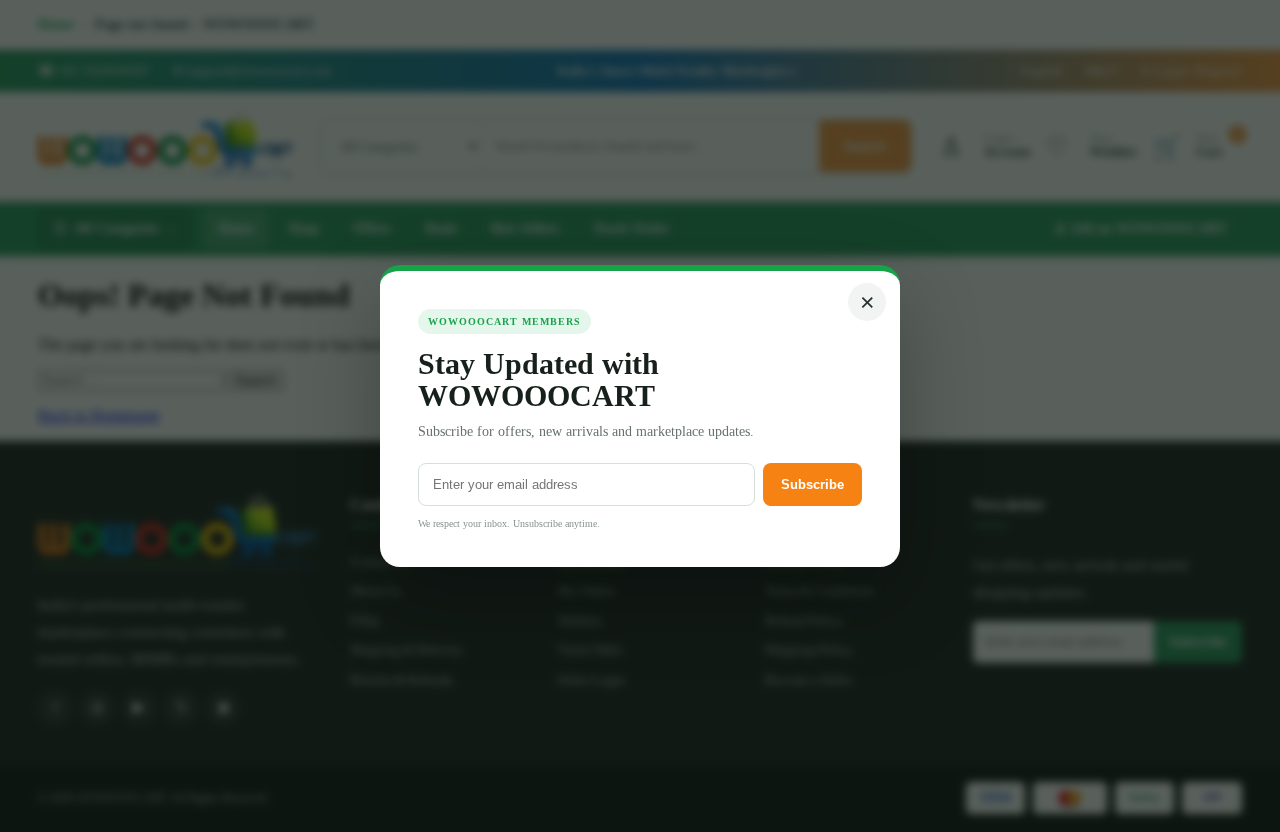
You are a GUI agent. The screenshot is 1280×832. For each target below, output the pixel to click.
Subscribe (812, 484)
